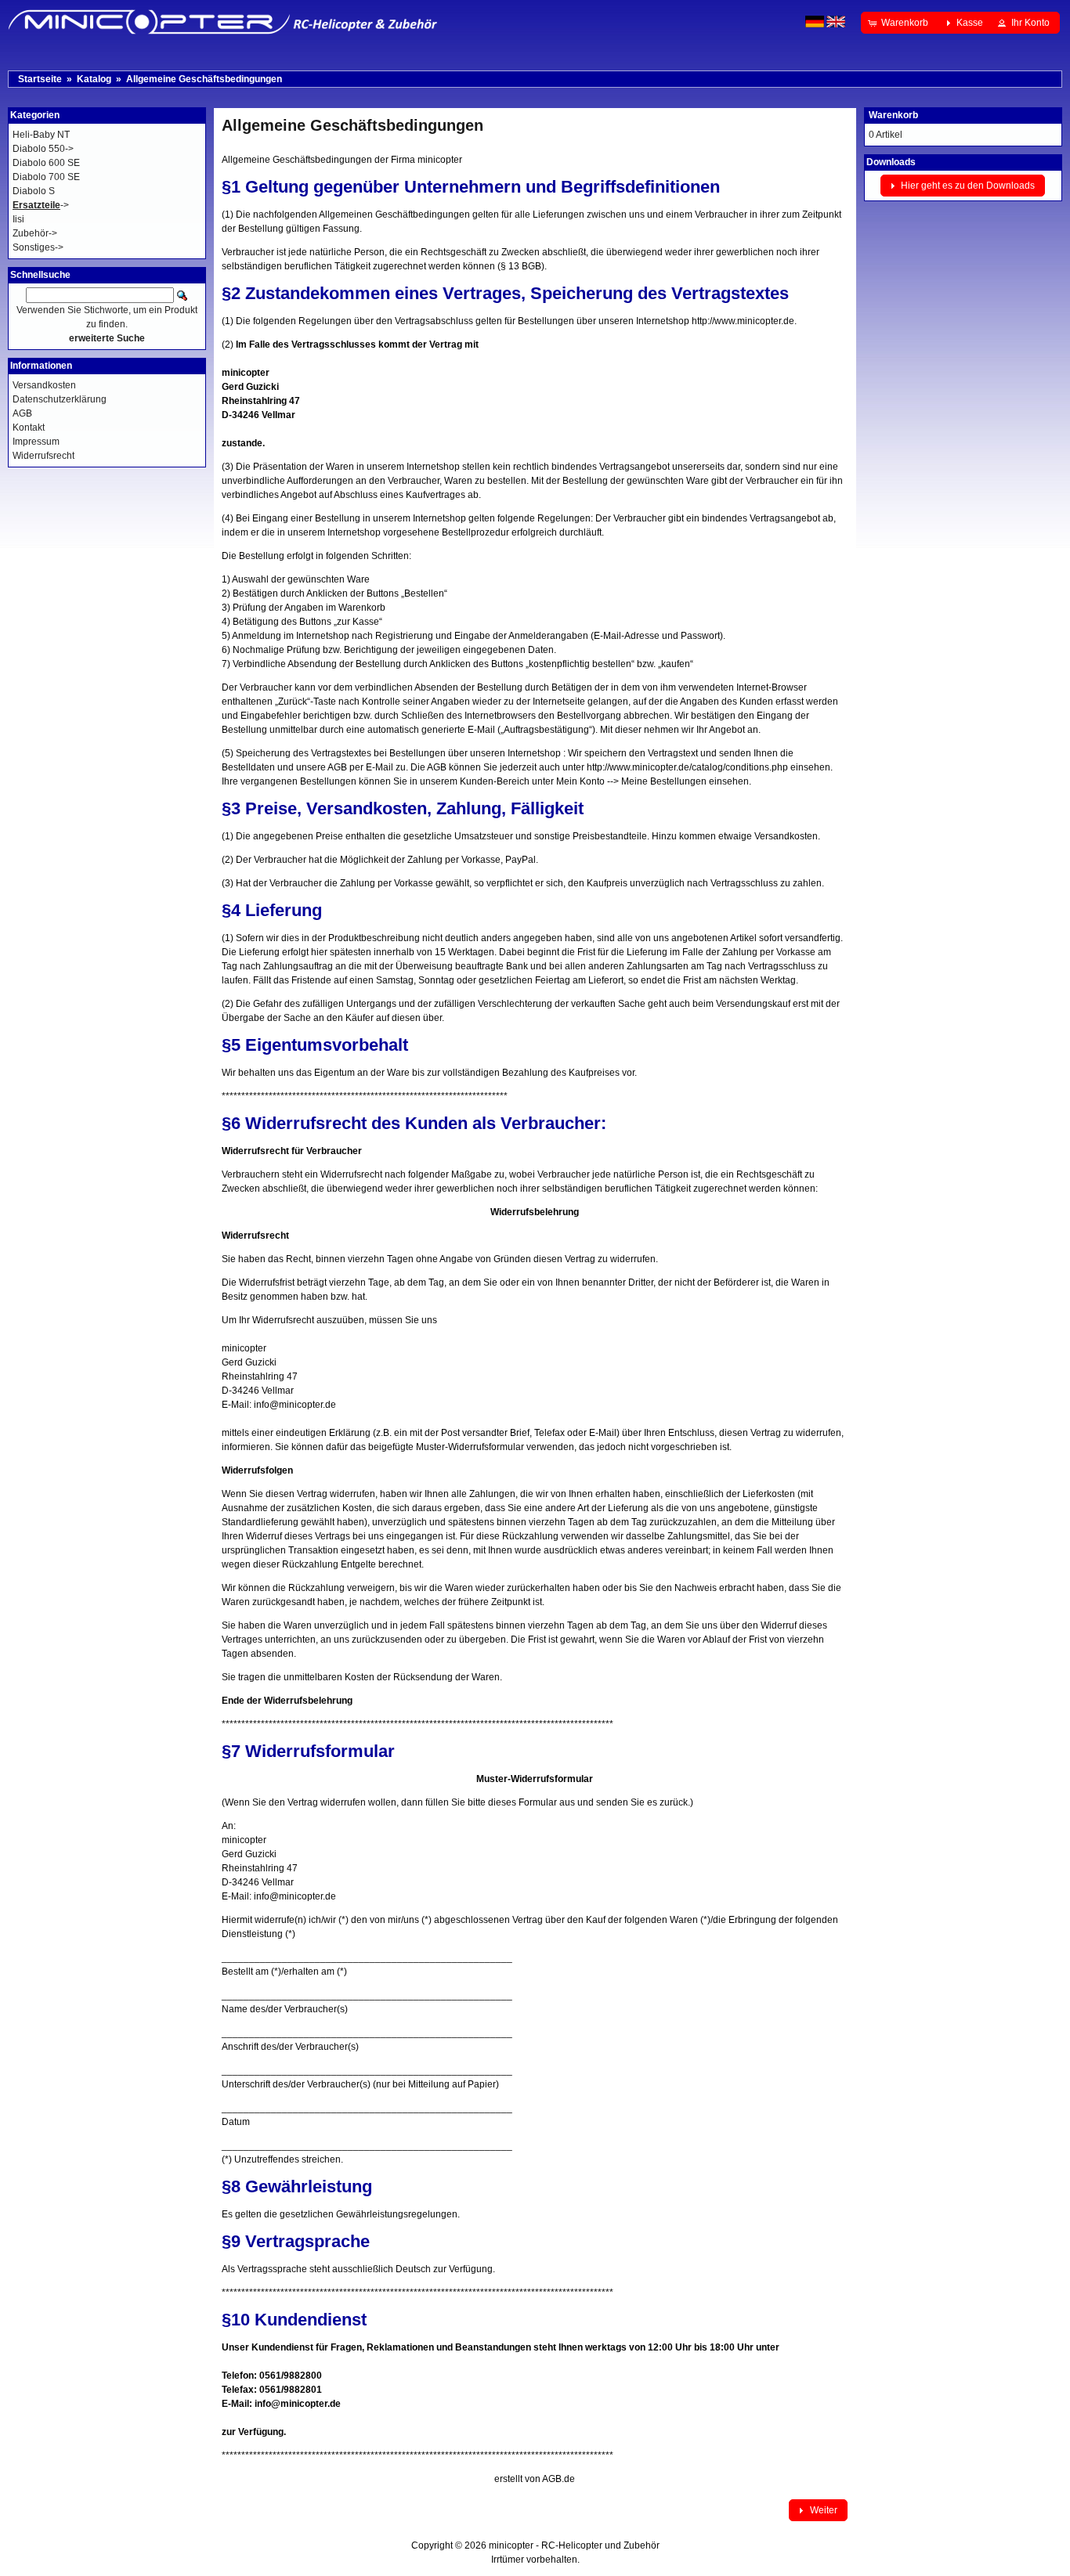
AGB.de (558, 2479)
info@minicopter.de (295, 1405)
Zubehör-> (35, 233)
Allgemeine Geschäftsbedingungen (204, 79)
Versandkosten (44, 385)
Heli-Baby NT (41, 135)
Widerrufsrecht (43, 456)
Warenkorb (893, 115)
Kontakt (29, 428)
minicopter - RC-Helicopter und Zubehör (574, 2545)
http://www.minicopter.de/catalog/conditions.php (687, 767)
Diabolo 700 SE (46, 177)
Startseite (40, 79)
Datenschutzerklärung (60, 399)
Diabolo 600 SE (46, 163)
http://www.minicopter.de (743, 321)
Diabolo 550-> (43, 149)
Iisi (18, 219)
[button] (900, 23)
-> (41, 205)
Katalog (94, 79)
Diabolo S (34, 191)
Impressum (36, 442)
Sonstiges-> (38, 247)
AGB (22, 413)
